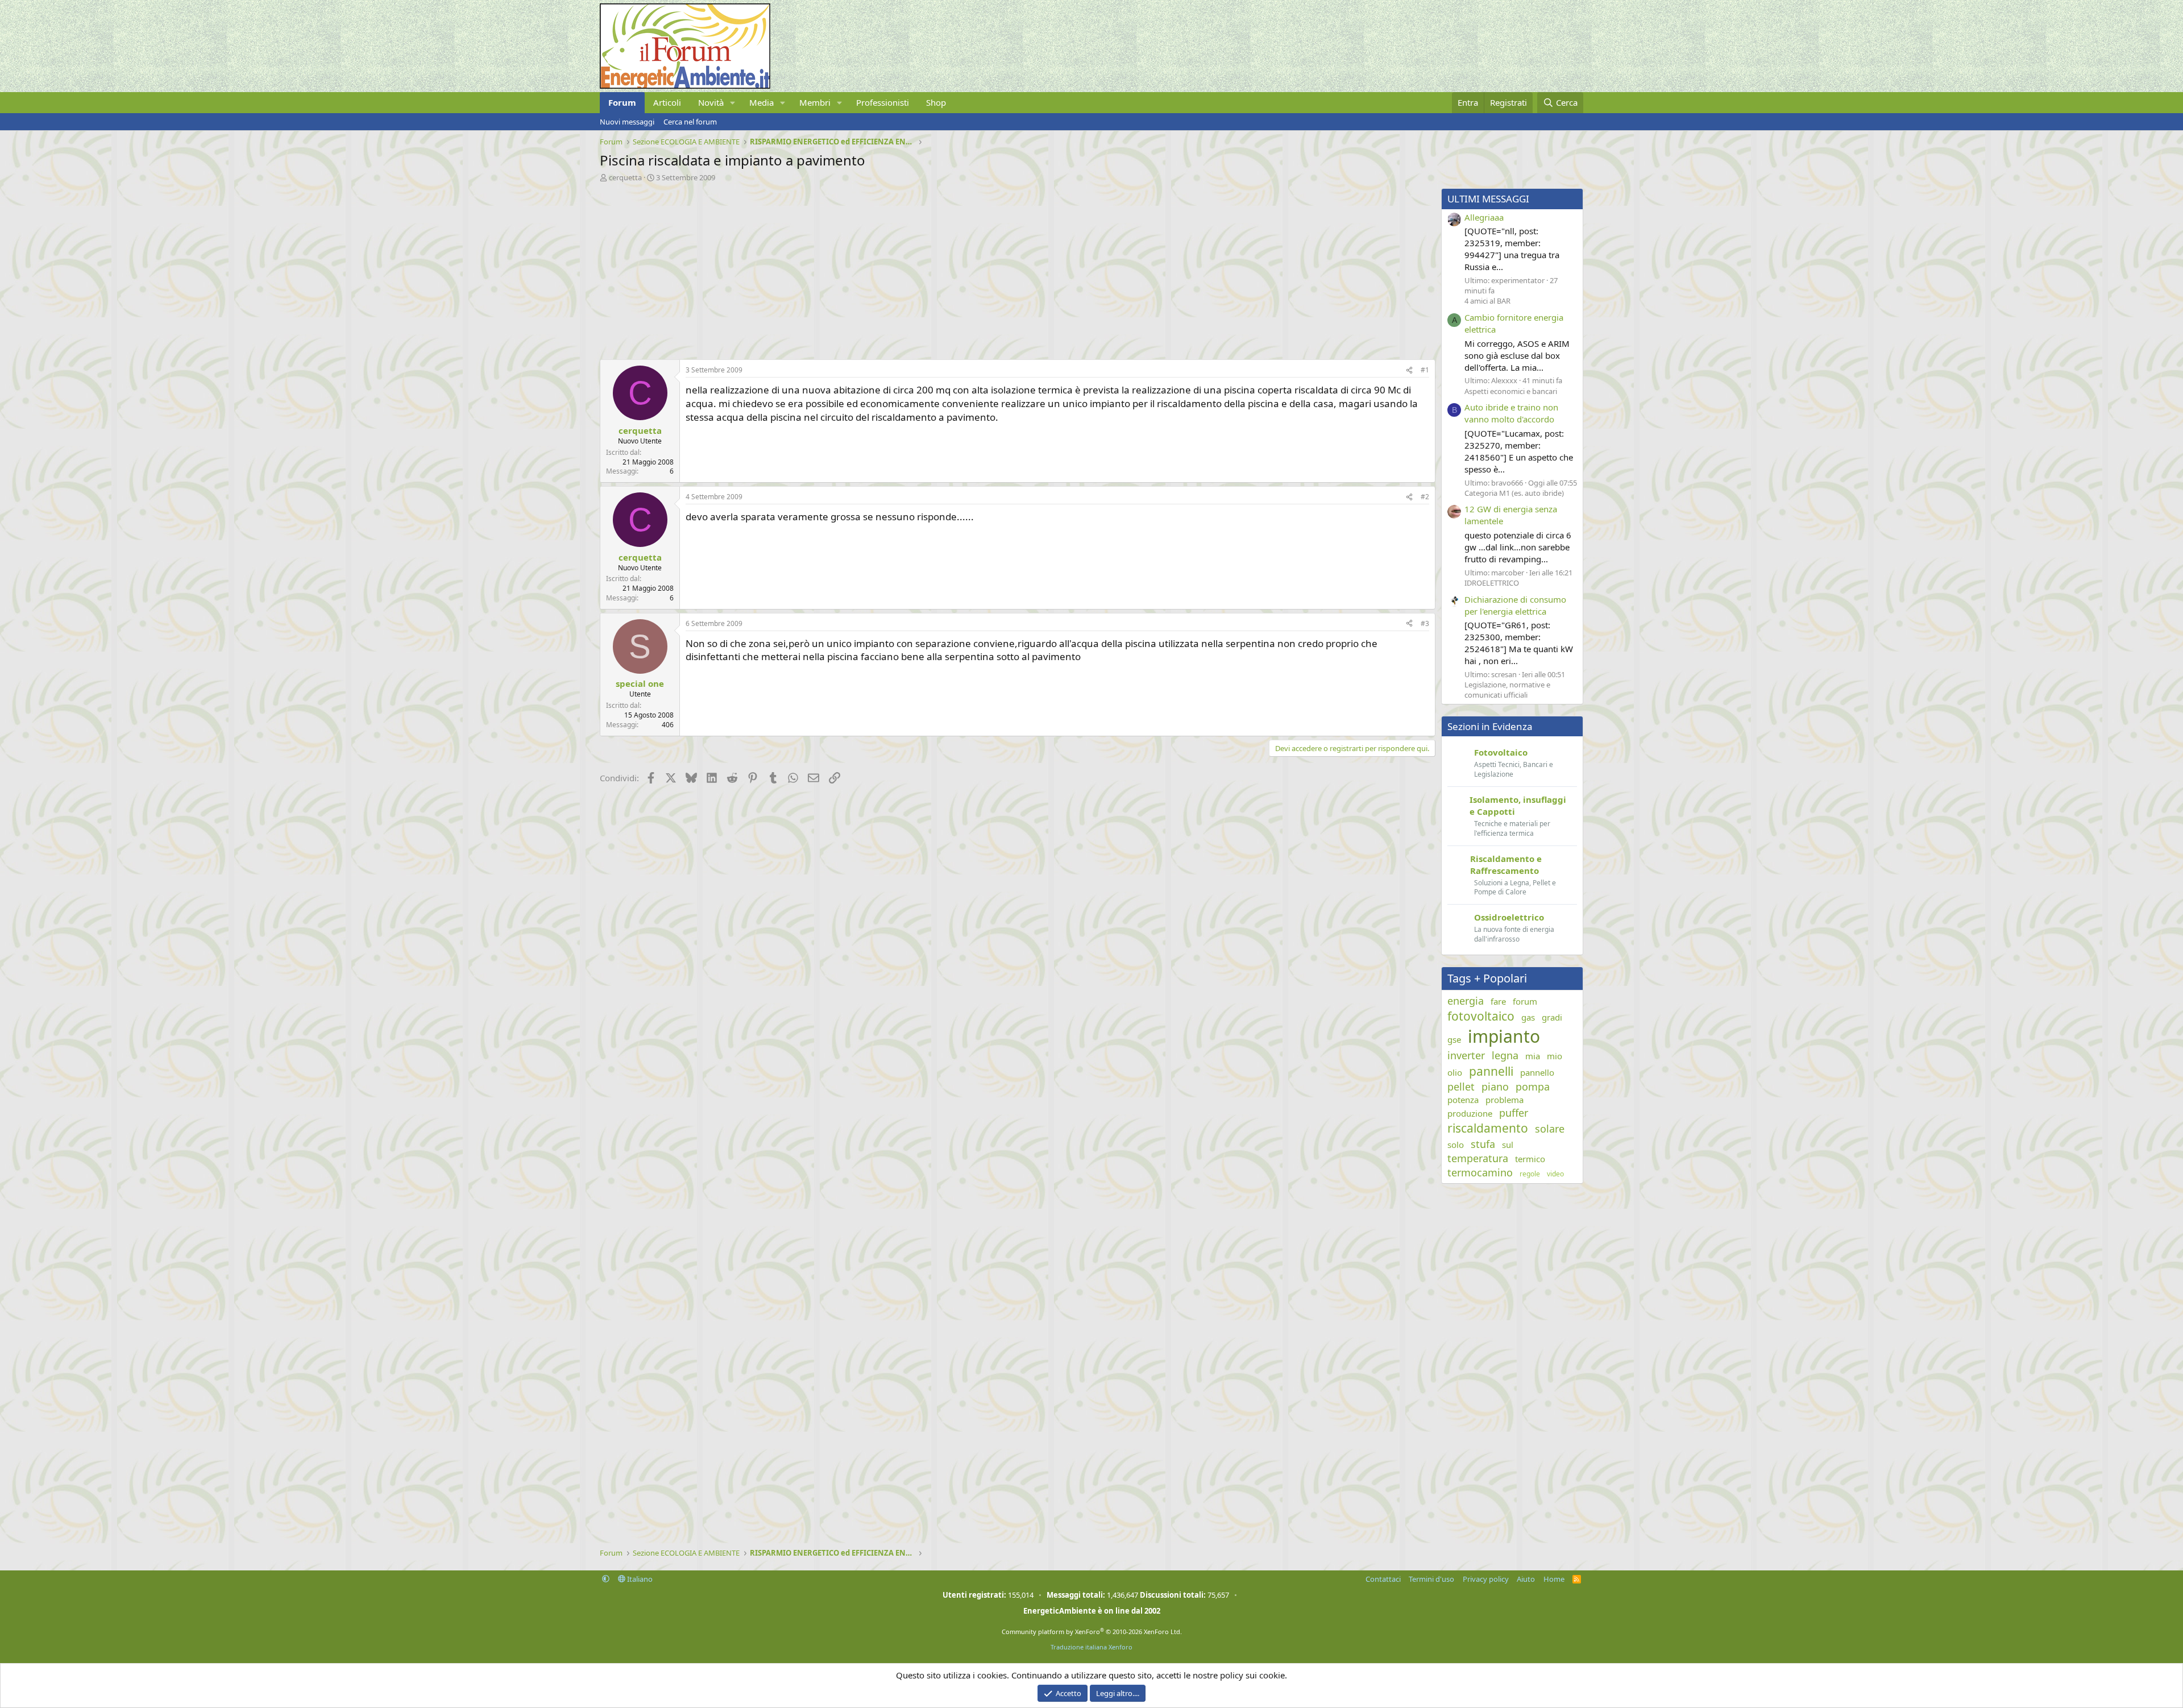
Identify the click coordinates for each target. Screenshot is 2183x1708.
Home (1554, 1579)
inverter (1466, 1055)
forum (1525, 1001)
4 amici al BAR (1487, 301)
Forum (622, 102)
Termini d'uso (1431, 1579)
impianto (1504, 1036)
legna (1505, 1055)
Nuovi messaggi (627, 122)
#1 (1425, 370)
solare (1550, 1129)
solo (1456, 1145)
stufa (1483, 1144)
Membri (815, 102)
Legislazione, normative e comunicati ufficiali (1507, 690)
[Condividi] (1409, 370)
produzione (1470, 1113)
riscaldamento (1488, 1128)
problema (1505, 1100)
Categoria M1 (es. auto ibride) (1514, 493)
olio (1455, 1072)
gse (1454, 1039)
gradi (1552, 1017)
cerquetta (625, 177)
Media (761, 102)
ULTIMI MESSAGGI (1488, 199)
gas (1528, 1017)
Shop (936, 102)
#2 (1425, 497)
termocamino (1480, 1172)
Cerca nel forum (690, 122)
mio (1555, 1056)
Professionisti (883, 102)
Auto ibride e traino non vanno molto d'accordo (1511, 413)
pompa (1533, 1087)
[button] (733, 103)
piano (1495, 1087)
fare (1498, 1001)
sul (1508, 1145)
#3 (1425, 623)
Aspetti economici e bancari (1511, 391)
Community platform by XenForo (1092, 1632)
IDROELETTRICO (1492, 583)
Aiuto (1526, 1579)
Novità (711, 102)
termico (1530, 1159)
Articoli (667, 102)
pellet (1461, 1087)
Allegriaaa (1484, 217)
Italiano (639, 1579)
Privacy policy (1486, 1579)
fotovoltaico (1481, 1016)
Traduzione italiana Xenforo (1091, 1647)
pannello (1537, 1072)
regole (1530, 1174)
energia (1466, 1001)
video (1555, 1174)
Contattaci (1383, 1579)
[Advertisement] (941, 268)
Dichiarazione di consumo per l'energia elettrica (1515, 605)
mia (1533, 1056)
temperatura (1478, 1158)
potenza (1463, 1100)
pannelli (1491, 1071)
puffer (1514, 1113)
